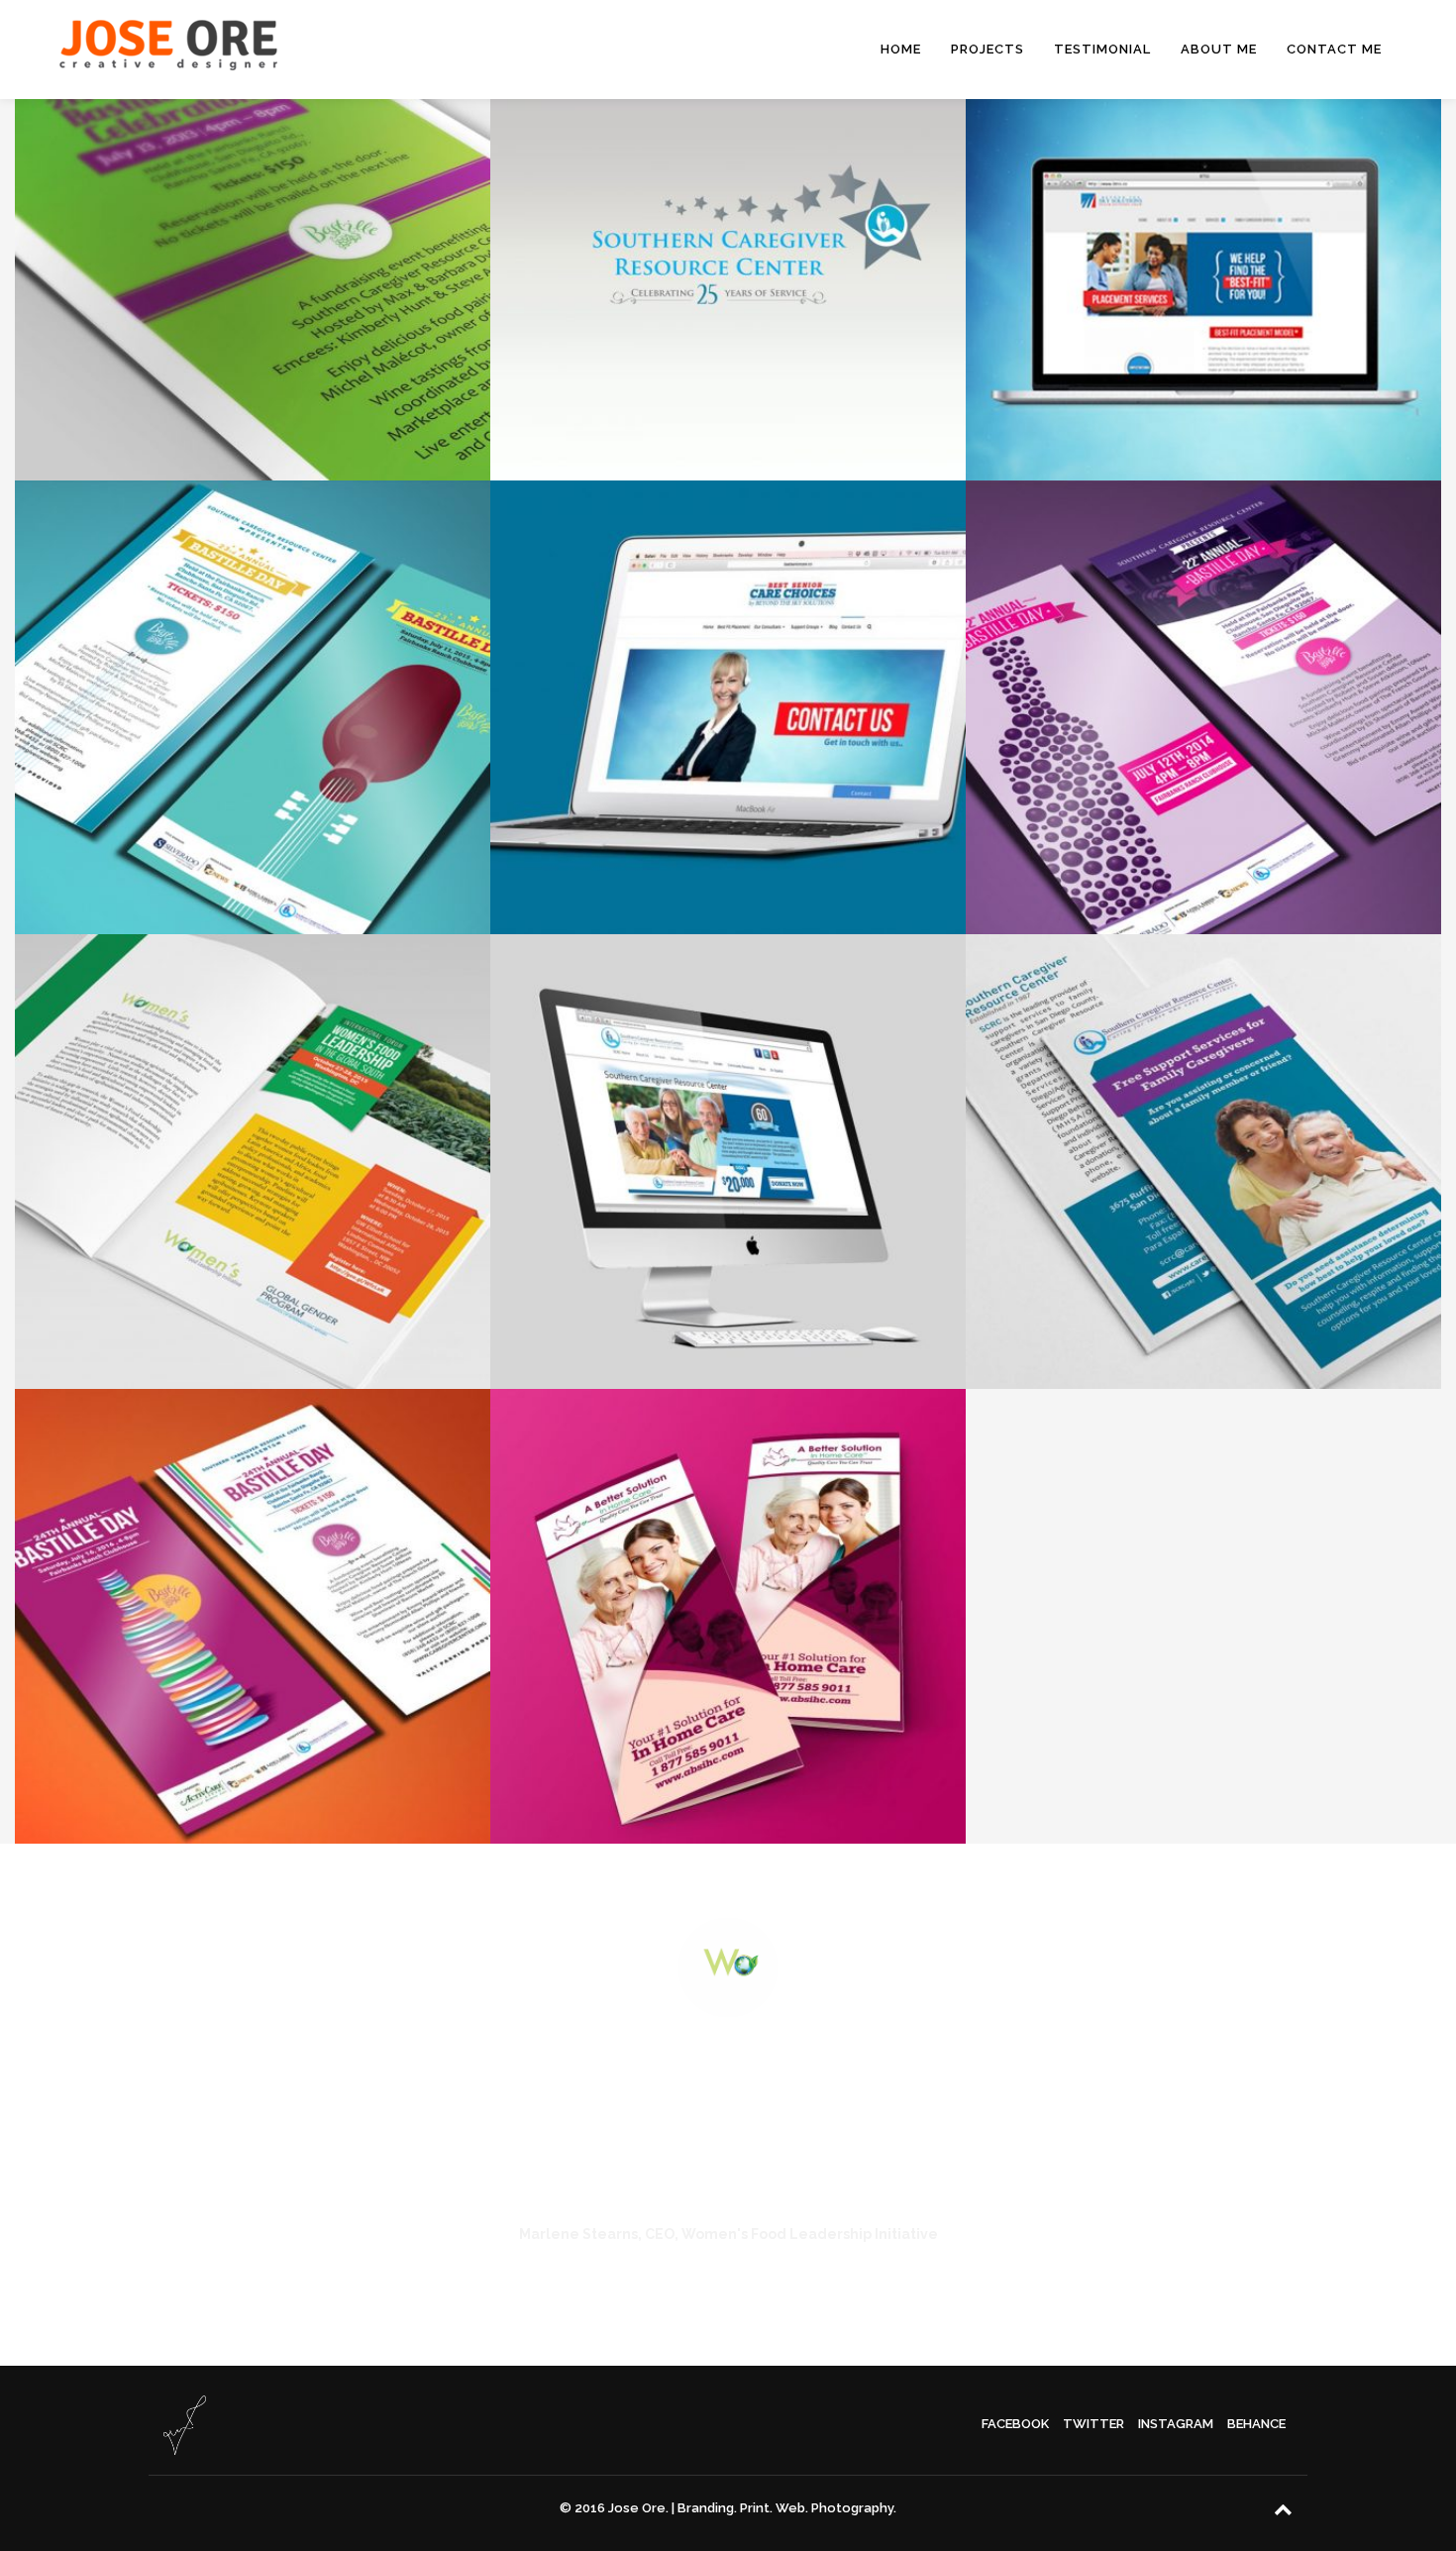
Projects (988, 49)
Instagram (1176, 2424)
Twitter (1093, 2424)
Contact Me (1334, 49)
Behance (1256, 2424)
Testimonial (1102, 49)
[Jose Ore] (168, 50)
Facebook (1015, 2424)
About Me (1219, 49)
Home (901, 49)
